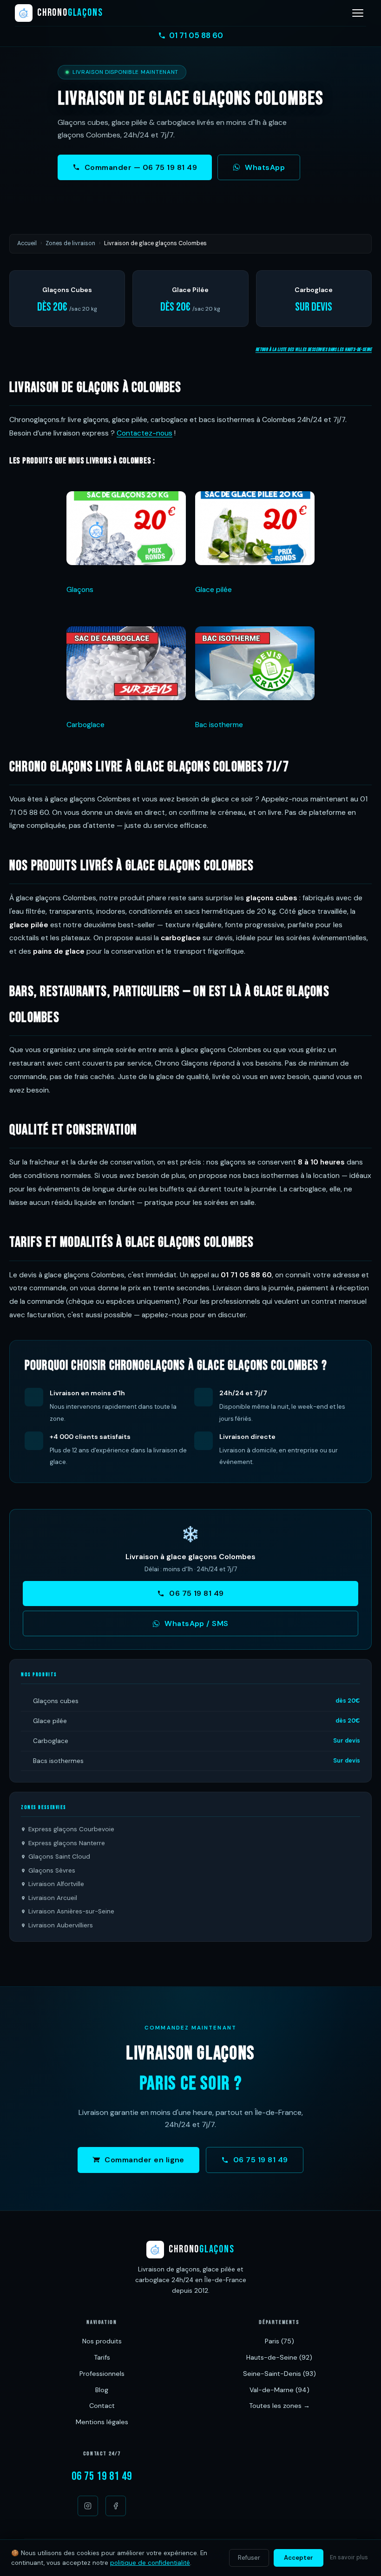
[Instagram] (88, 2506)
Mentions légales (102, 2422)
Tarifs (102, 2357)
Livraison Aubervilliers (61, 1925)
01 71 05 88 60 (196, 35)
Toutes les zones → (279, 2406)
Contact (102, 2406)
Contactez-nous (145, 433)
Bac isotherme (219, 725)
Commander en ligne (145, 2160)
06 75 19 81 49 (197, 1593)
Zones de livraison (70, 243)
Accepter (299, 2558)
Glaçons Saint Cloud (59, 1857)
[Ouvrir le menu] (358, 13)
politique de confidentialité (150, 2563)
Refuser (249, 2558)
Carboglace (85, 725)
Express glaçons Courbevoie (71, 1829)
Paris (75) (279, 2341)
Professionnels (102, 2374)
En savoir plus (349, 2557)
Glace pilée (213, 590)
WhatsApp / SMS (197, 1623)
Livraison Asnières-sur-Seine (71, 1911)
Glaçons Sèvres (52, 1870)
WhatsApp (265, 167)
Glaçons (80, 590)
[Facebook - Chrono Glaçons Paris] (116, 2506)
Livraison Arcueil (53, 1898)
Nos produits (102, 2341)
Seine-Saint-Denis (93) (279, 2374)
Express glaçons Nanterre (67, 1843)
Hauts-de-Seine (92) (279, 2357)
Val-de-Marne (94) (279, 2390)
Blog (102, 2390)
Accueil (27, 243)
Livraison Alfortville (56, 1884)
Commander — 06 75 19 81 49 (141, 167)
